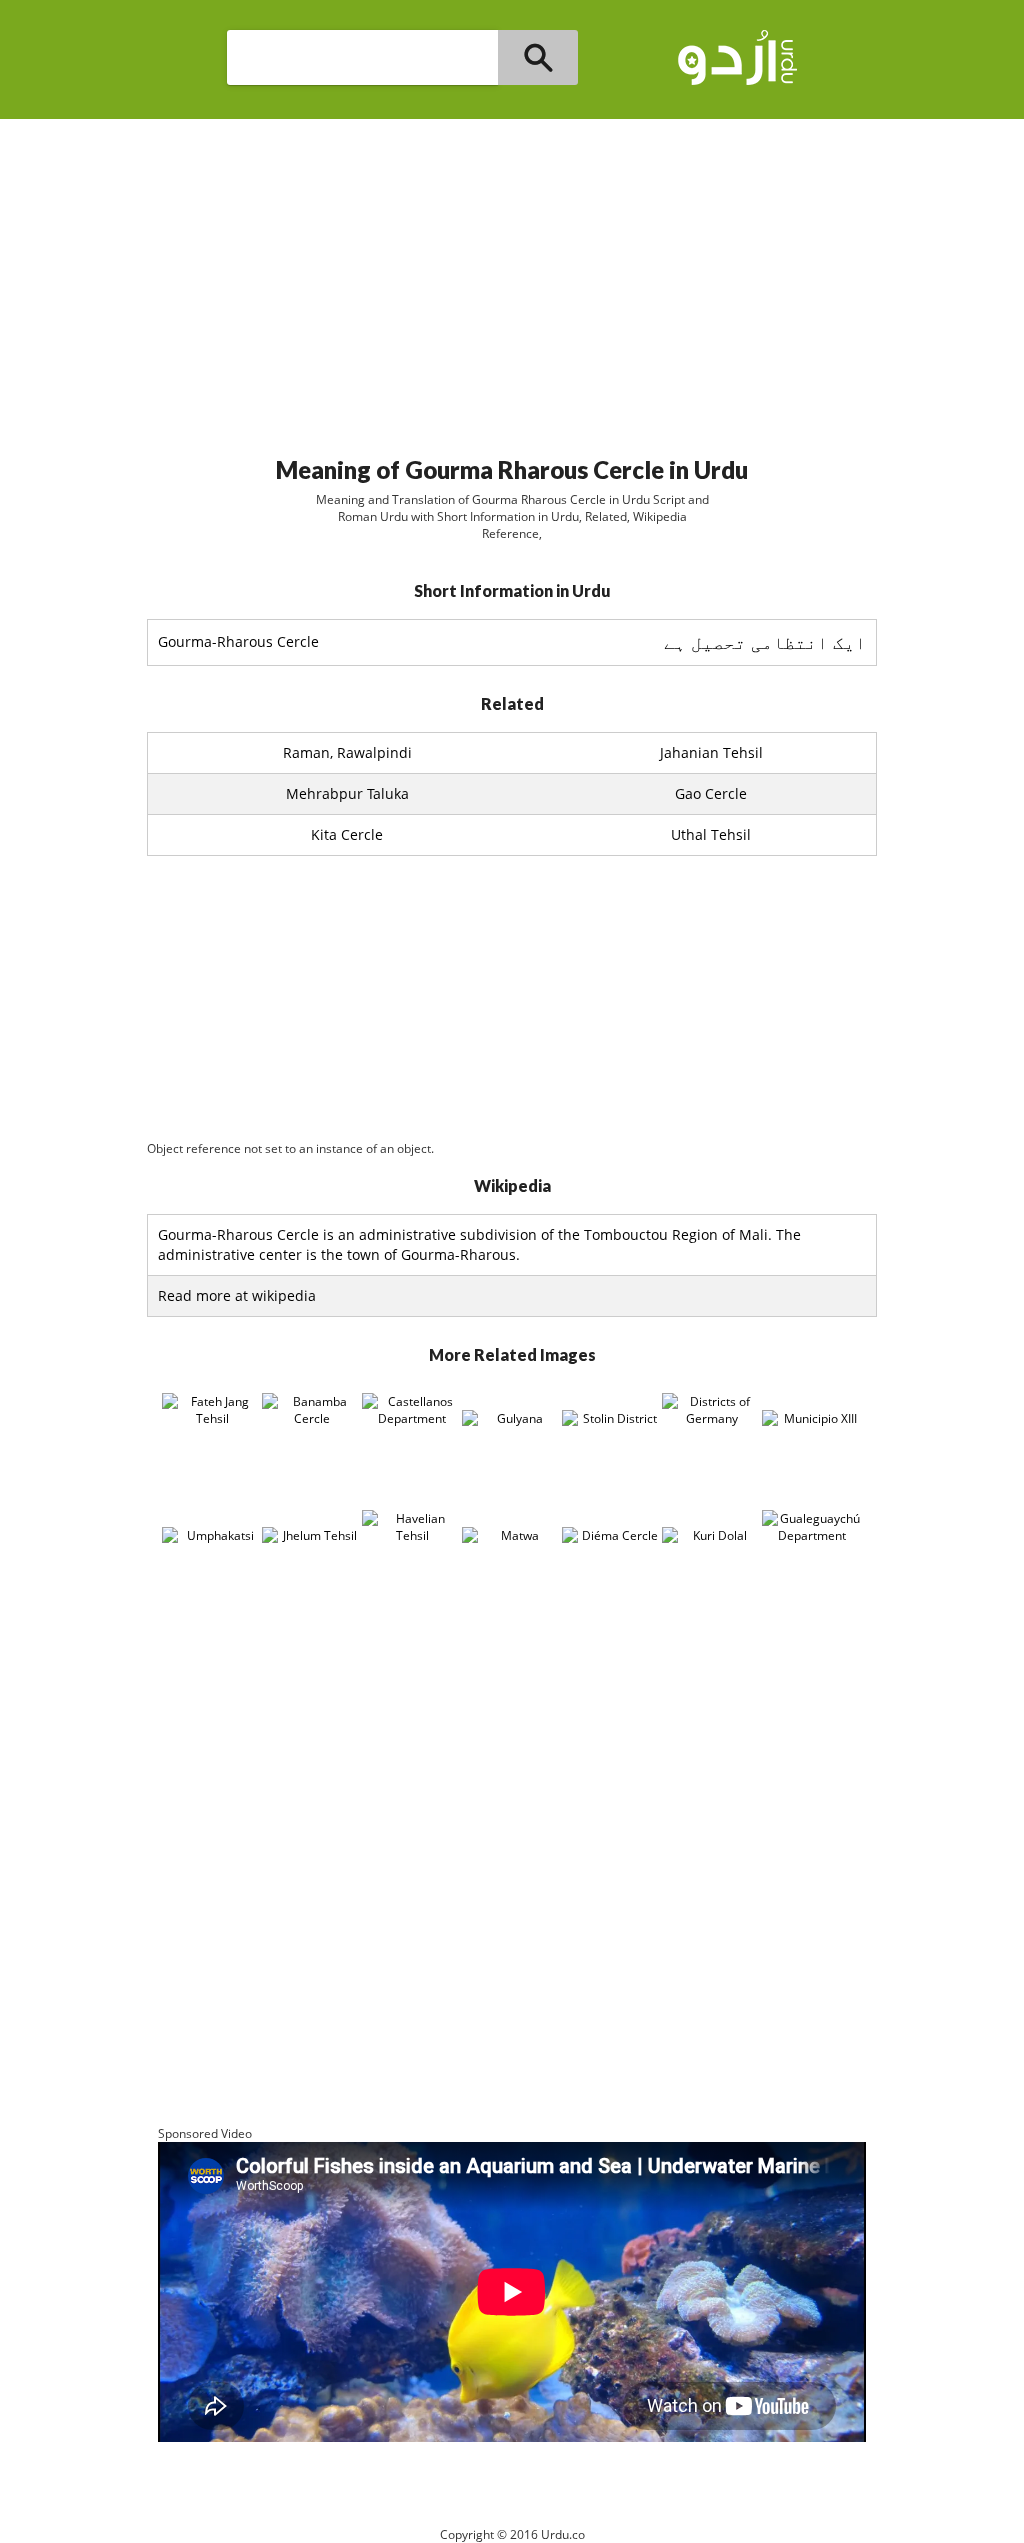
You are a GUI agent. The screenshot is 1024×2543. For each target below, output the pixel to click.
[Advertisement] (512, 279)
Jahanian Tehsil (711, 752)
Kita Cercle (347, 834)
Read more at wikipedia (237, 1295)
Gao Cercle (711, 793)
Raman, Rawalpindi (347, 752)
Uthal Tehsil (711, 834)
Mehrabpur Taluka (347, 793)
